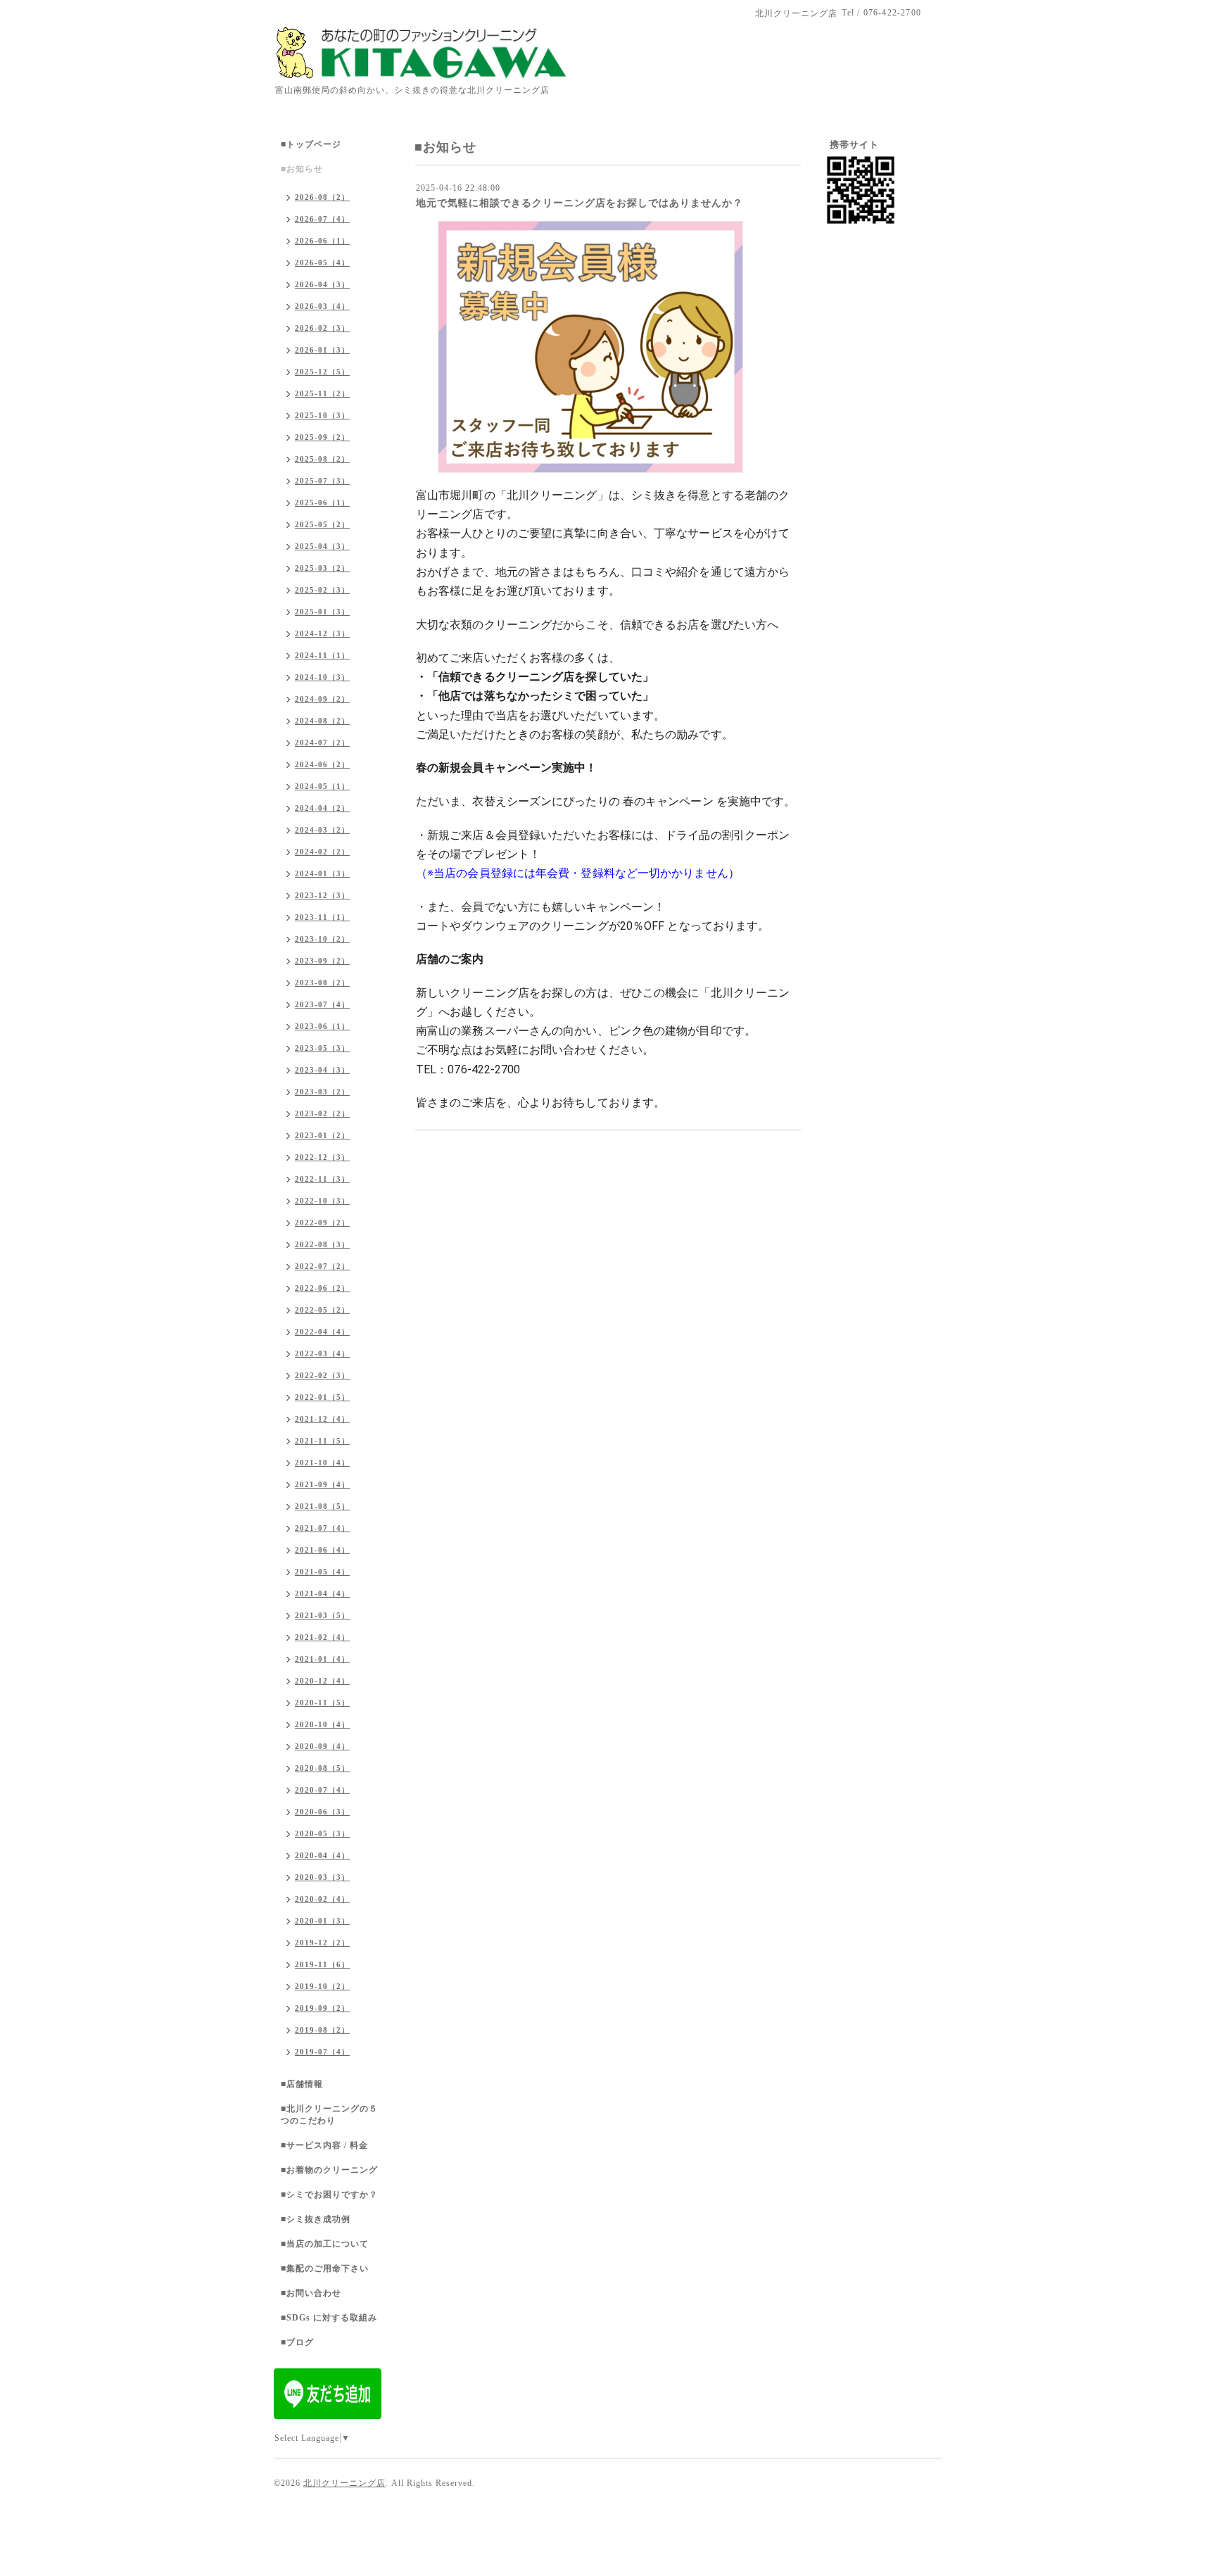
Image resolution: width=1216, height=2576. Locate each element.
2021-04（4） (322, 1593)
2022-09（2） (322, 1223)
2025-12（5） (322, 372)
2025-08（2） (322, 459)
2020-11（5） (322, 1703)
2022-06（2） (322, 1288)
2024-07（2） (322, 743)
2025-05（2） (322, 524)
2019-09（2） (322, 2008)
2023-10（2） (322, 939)
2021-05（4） (322, 1572)
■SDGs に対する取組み (329, 2318)
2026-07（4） (322, 219)
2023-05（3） (322, 1048)
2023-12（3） (322, 895)
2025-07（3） (322, 481)
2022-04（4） (322, 1332)
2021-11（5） (322, 1441)
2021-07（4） (322, 1528)
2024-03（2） (322, 830)
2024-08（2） (322, 721)
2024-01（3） (322, 873)
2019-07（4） (322, 2052)
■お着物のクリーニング (329, 2170)
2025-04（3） (322, 546)
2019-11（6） (322, 1964)
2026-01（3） (322, 350)
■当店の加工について (325, 2244)
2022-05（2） (322, 1310)
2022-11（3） (322, 1179)
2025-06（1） (322, 503)
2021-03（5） (322, 1615)
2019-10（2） (322, 1986)
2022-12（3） (322, 1157)
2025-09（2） (322, 437)
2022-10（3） (322, 1201)
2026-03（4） (322, 306)
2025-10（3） (322, 415)
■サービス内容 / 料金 (324, 2145)
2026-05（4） (322, 263)
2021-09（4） (322, 1484)
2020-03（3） (322, 1877)
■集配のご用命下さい (325, 2268)
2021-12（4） (322, 1419)
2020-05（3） (322, 1833)
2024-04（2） (322, 808)
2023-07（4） (322, 1004)
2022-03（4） (322, 1353)
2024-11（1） (322, 655)
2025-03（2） (322, 568)
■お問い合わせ (311, 2293)
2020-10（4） (322, 1724)
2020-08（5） (322, 1768)
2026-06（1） (322, 241)
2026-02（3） (322, 328)
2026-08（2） (322, 197)
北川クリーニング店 (344, 2483)
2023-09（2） (322, 961)
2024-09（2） (322, 699)
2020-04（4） (322, 1855)
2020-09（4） (322, 1746)
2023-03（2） (322, 1092)
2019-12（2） (322, 1943)
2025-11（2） (322, 393)
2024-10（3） (322, 677)
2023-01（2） (322, 1135)
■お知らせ (302, 169)
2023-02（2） (322, 1113)
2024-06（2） (322, 764)
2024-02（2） (322, 852)
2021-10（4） (322, 1463)
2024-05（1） (322, 786)
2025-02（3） (322, 590)
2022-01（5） (322, 1397)
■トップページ (311, 144)
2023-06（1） (322, 1026)
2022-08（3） (322, 1244)
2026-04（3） (322, 284)
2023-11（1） (322, 917)
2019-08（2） (322, 2030)
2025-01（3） (322, 612)
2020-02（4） (322, 1899)
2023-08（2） (322, 983)
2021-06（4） (322, 1550)
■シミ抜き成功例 (316, 2219)
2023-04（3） (322, 1070)
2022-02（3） (322, 1375)
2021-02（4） (322, 1637)
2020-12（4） (322, 1681)
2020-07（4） (322, 1790)
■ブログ (297, 2342)
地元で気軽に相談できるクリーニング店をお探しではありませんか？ (579, 203)
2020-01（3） (322, 1921)
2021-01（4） (322, 1659)
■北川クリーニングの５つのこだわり (329, 2115)
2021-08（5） (322, 1506)
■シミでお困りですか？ (329, 2195)
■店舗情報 (302, 2084)
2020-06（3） (322, 1812)
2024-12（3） (322, 633)
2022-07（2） (322, 1266)
